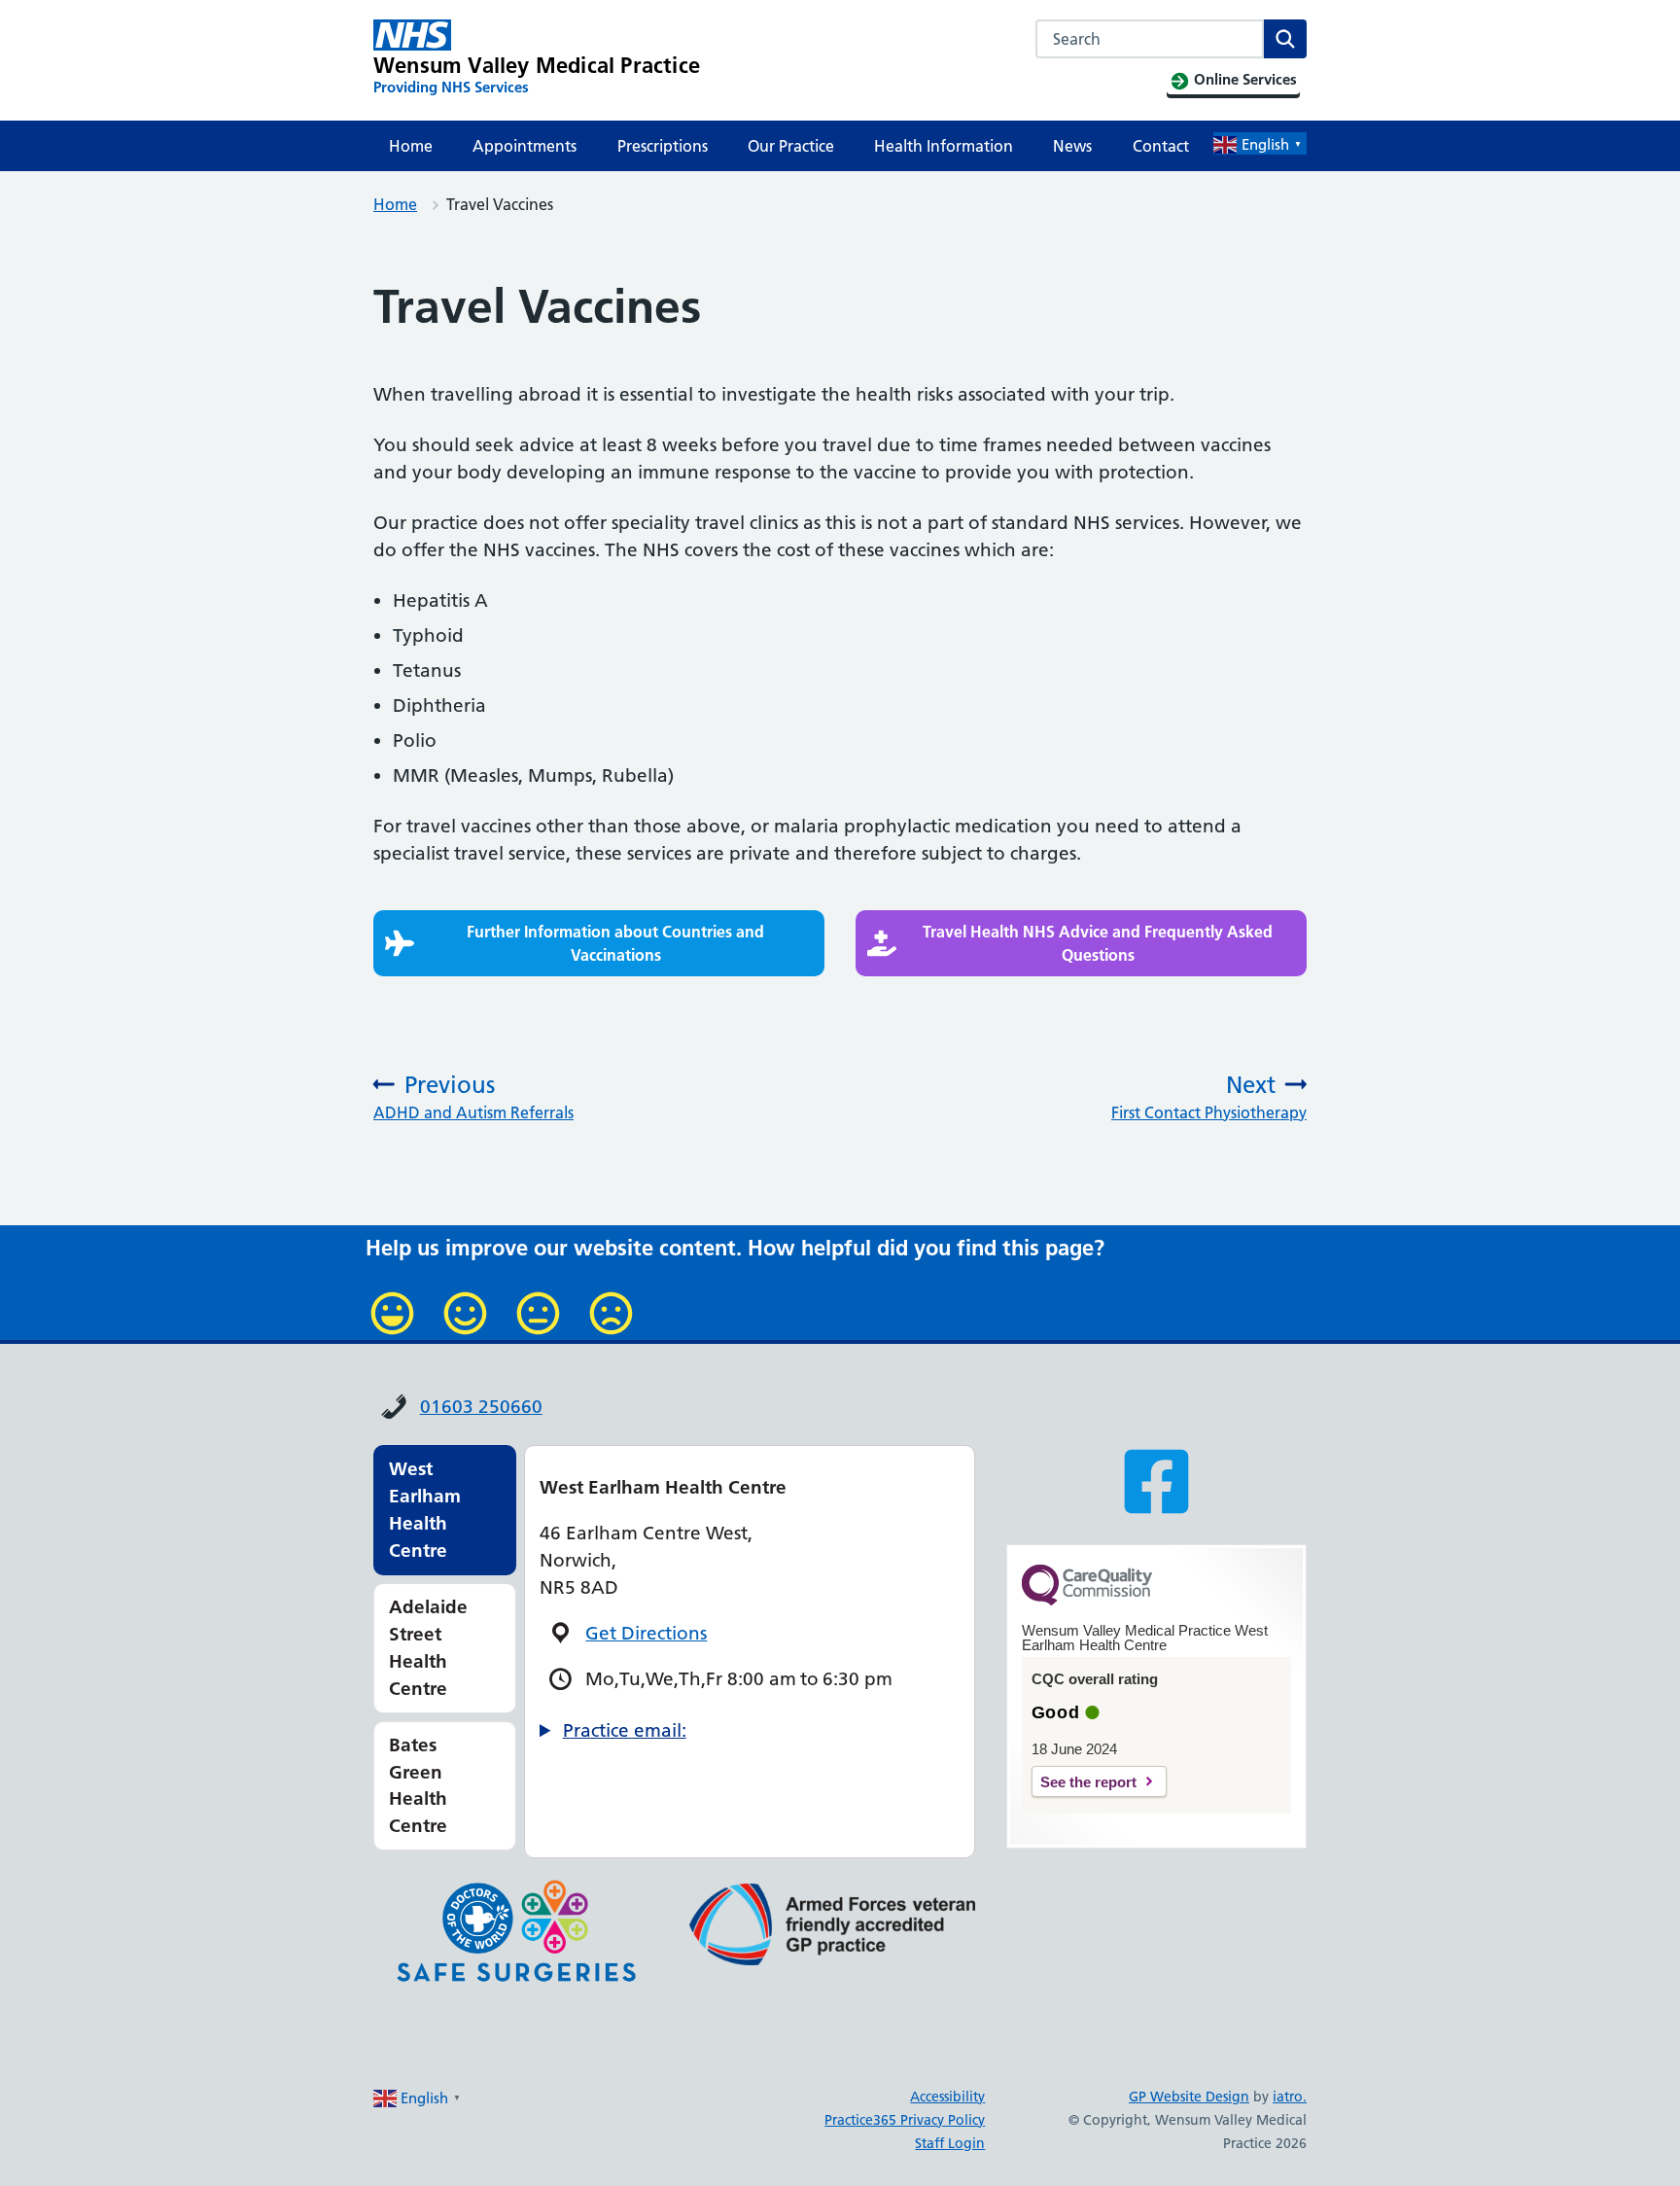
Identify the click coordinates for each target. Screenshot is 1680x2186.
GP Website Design (1189, 2097)
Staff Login (950, 2143)
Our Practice (791, 146)
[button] (599, 943)
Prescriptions (663, 146)
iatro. (1290, 2097)
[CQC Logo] (1087, 1601)
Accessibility (947, 2097)
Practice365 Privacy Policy (905, 2120)
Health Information (944, 146)
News (1072, 146)
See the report (1088, 1782)
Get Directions (646, 1633)
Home (411, 146)
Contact (1161, 146)
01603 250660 (481, 1407)
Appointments (525, 146)
